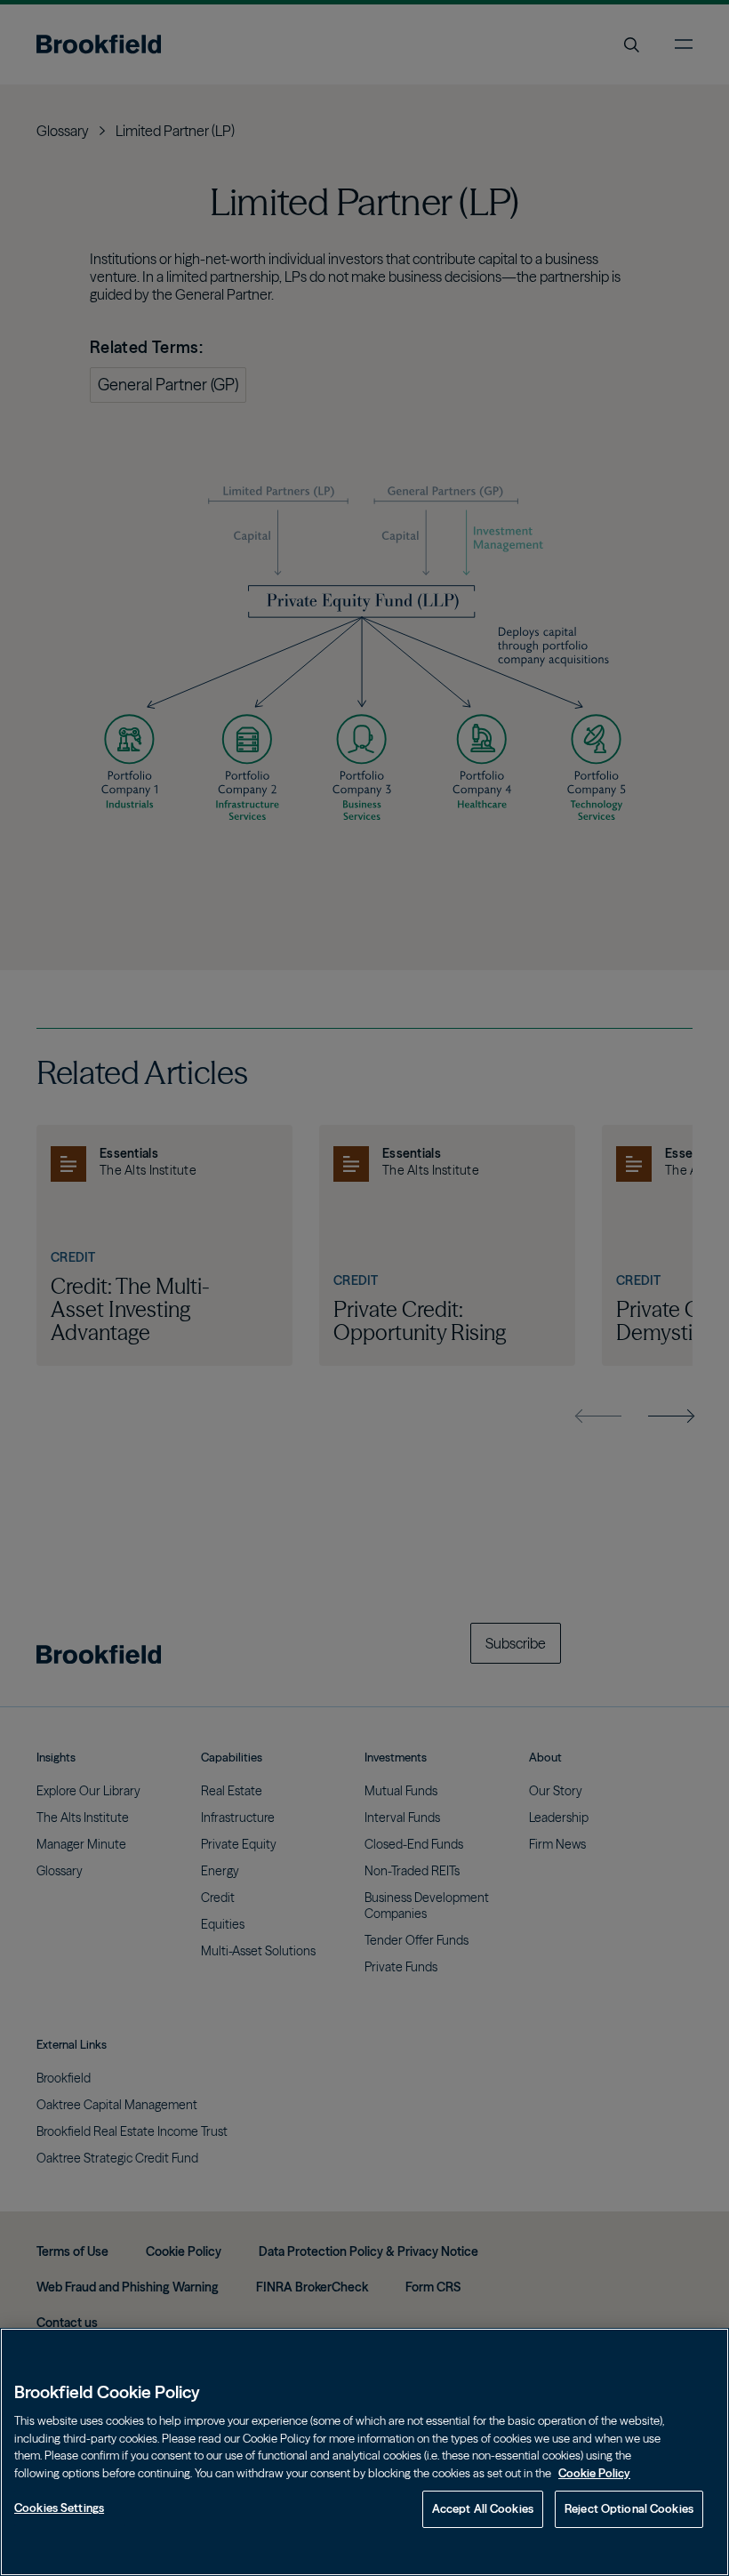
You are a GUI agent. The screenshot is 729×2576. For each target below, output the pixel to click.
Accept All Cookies (483, 2508)
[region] (364, 2452)
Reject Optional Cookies (629, 2508)
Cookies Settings (59, 2508)
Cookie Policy (594, 2473)
